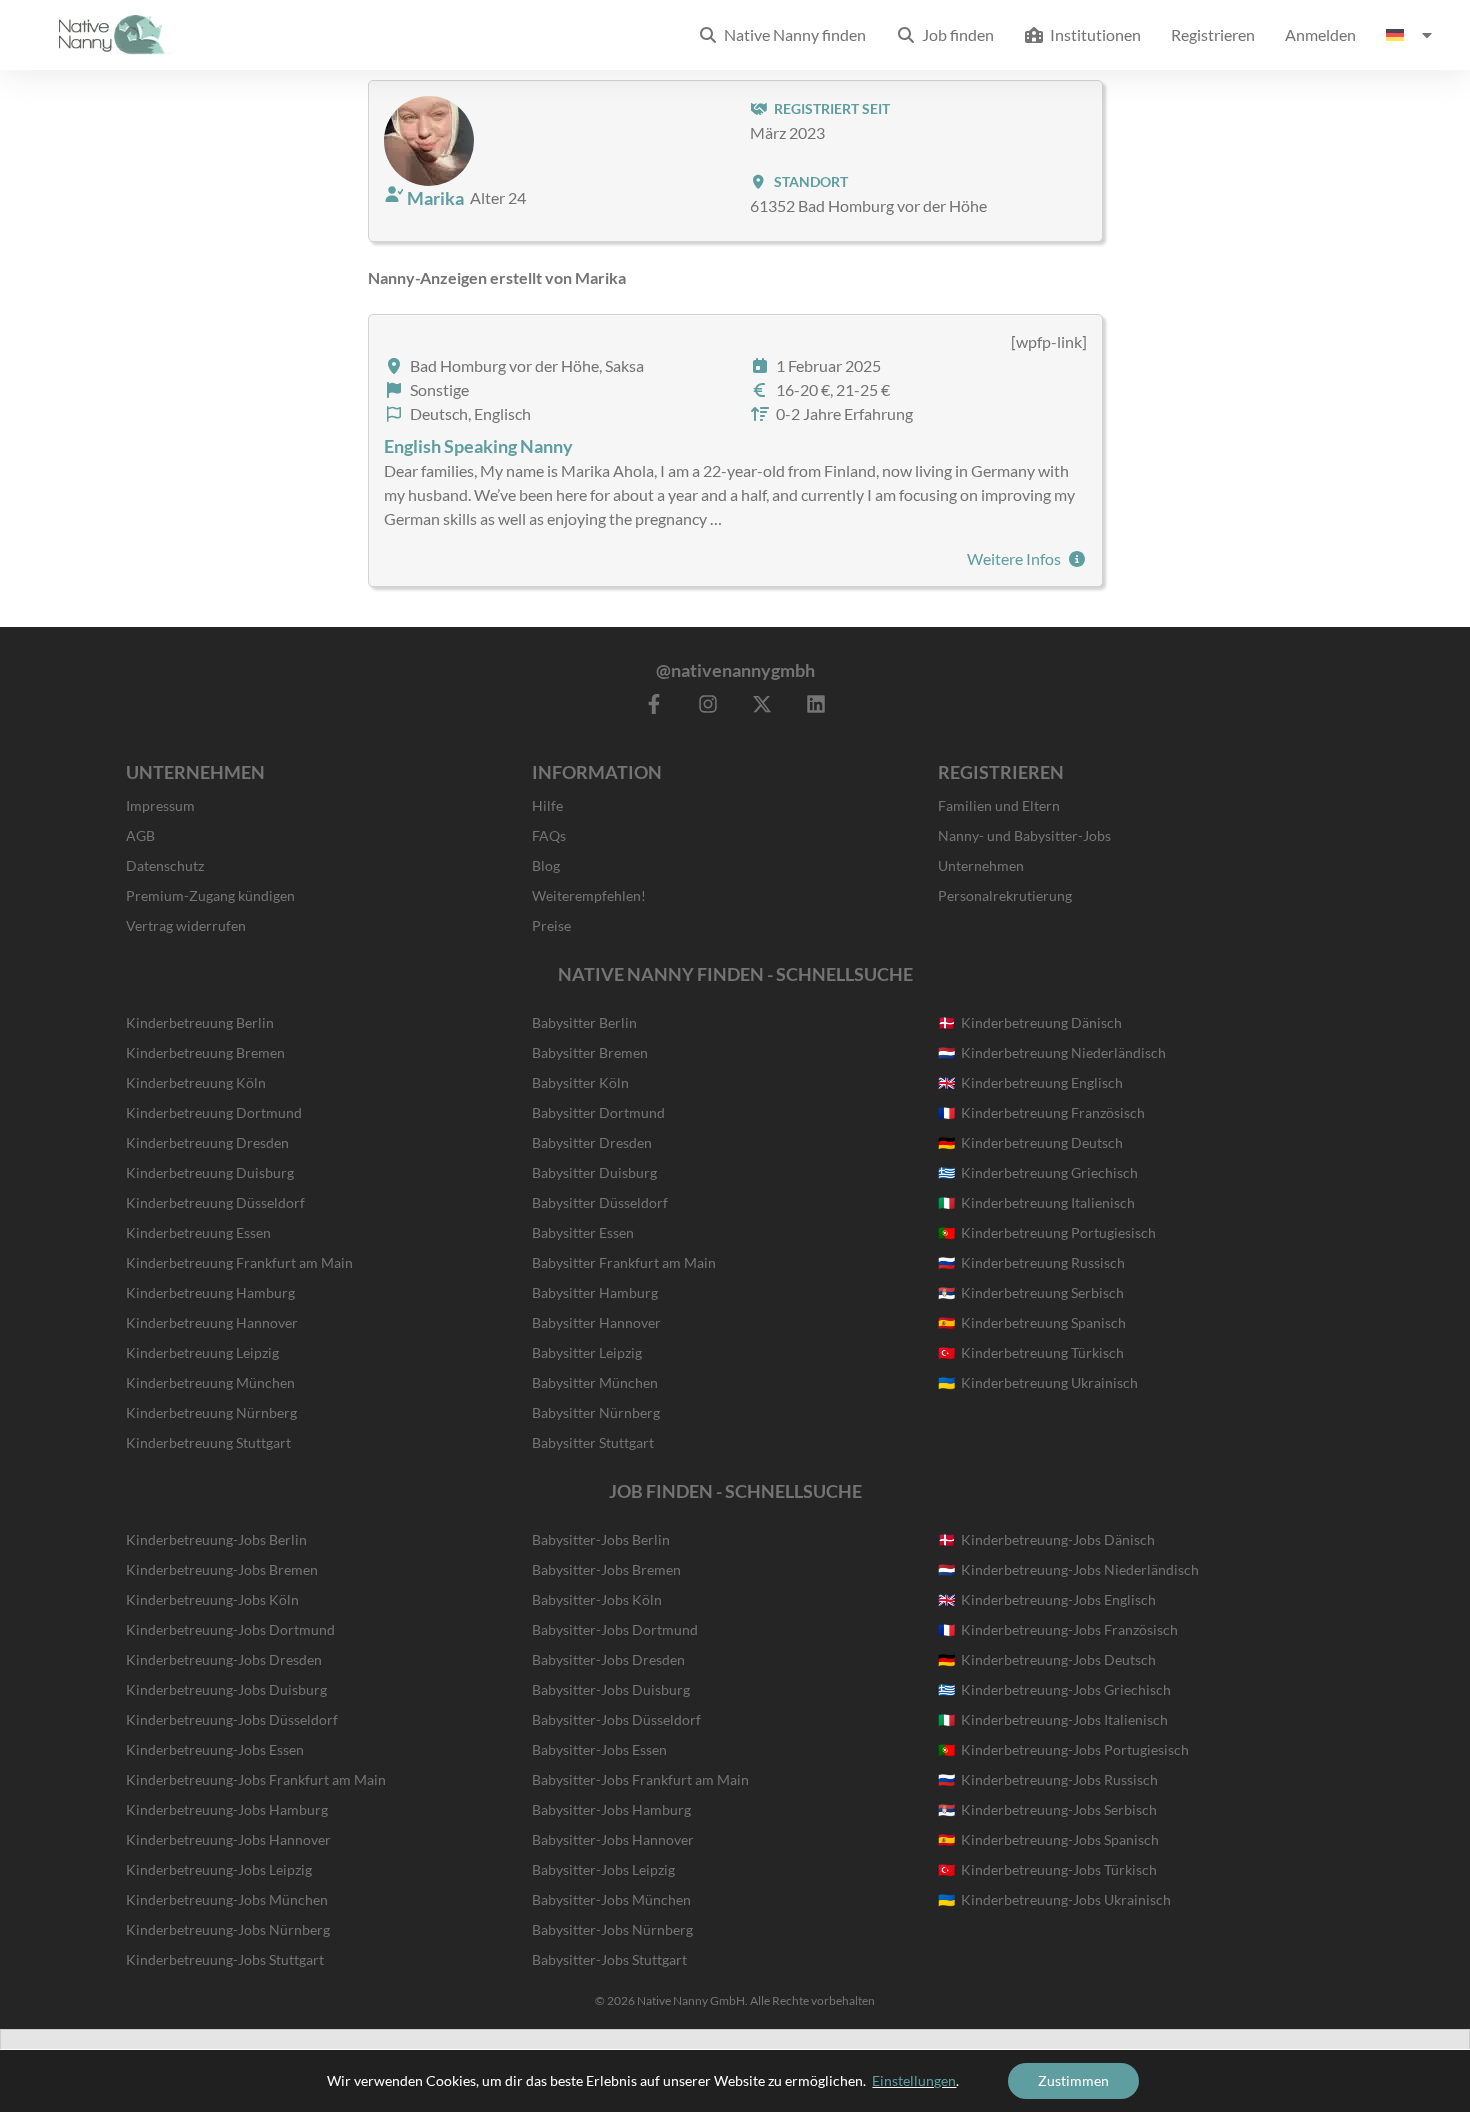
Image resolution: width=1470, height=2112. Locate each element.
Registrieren (1213, 34)
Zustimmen (1073, 2080)
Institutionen (1092, 34)
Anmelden (1320, 34)
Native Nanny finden (792, 34)
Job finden (955, 34)
